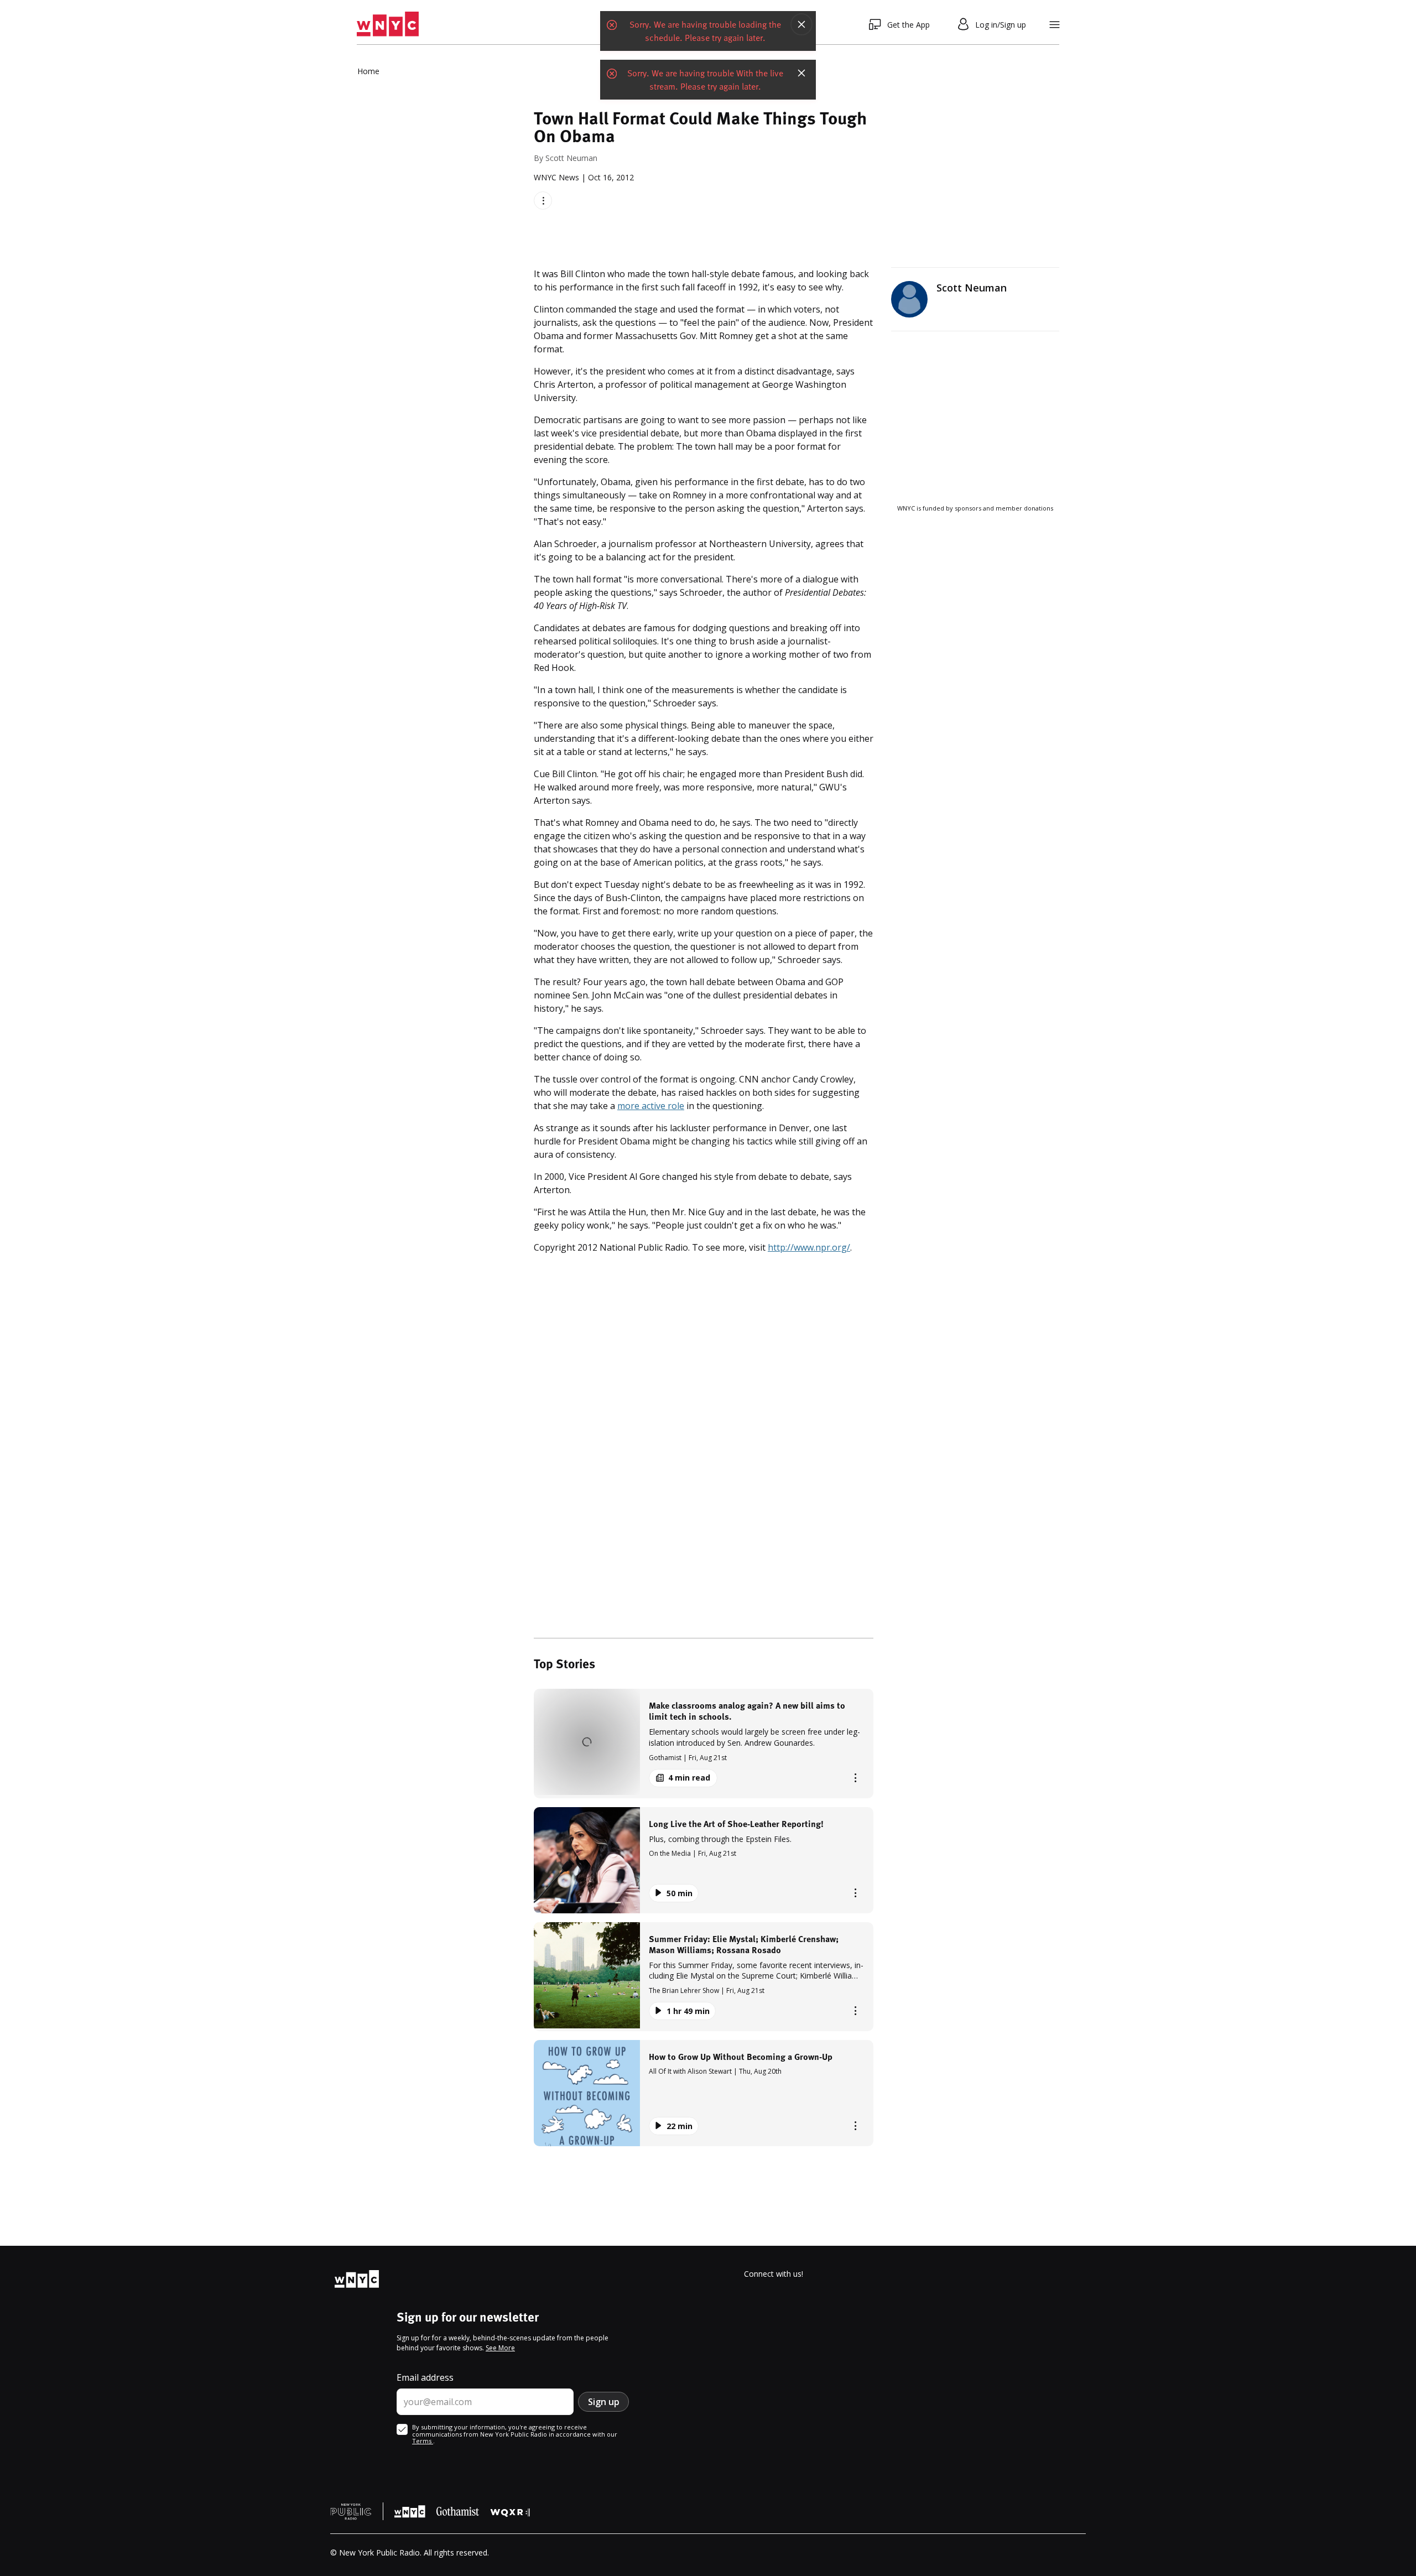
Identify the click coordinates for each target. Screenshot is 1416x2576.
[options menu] (543, 201)
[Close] (801, 24)
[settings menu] (1055, 25)
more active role (651, 1106)
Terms (423, 2441)
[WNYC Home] (388, 24)
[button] (704, 1743)
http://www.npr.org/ (809, 1247)
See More (500, 2348)
